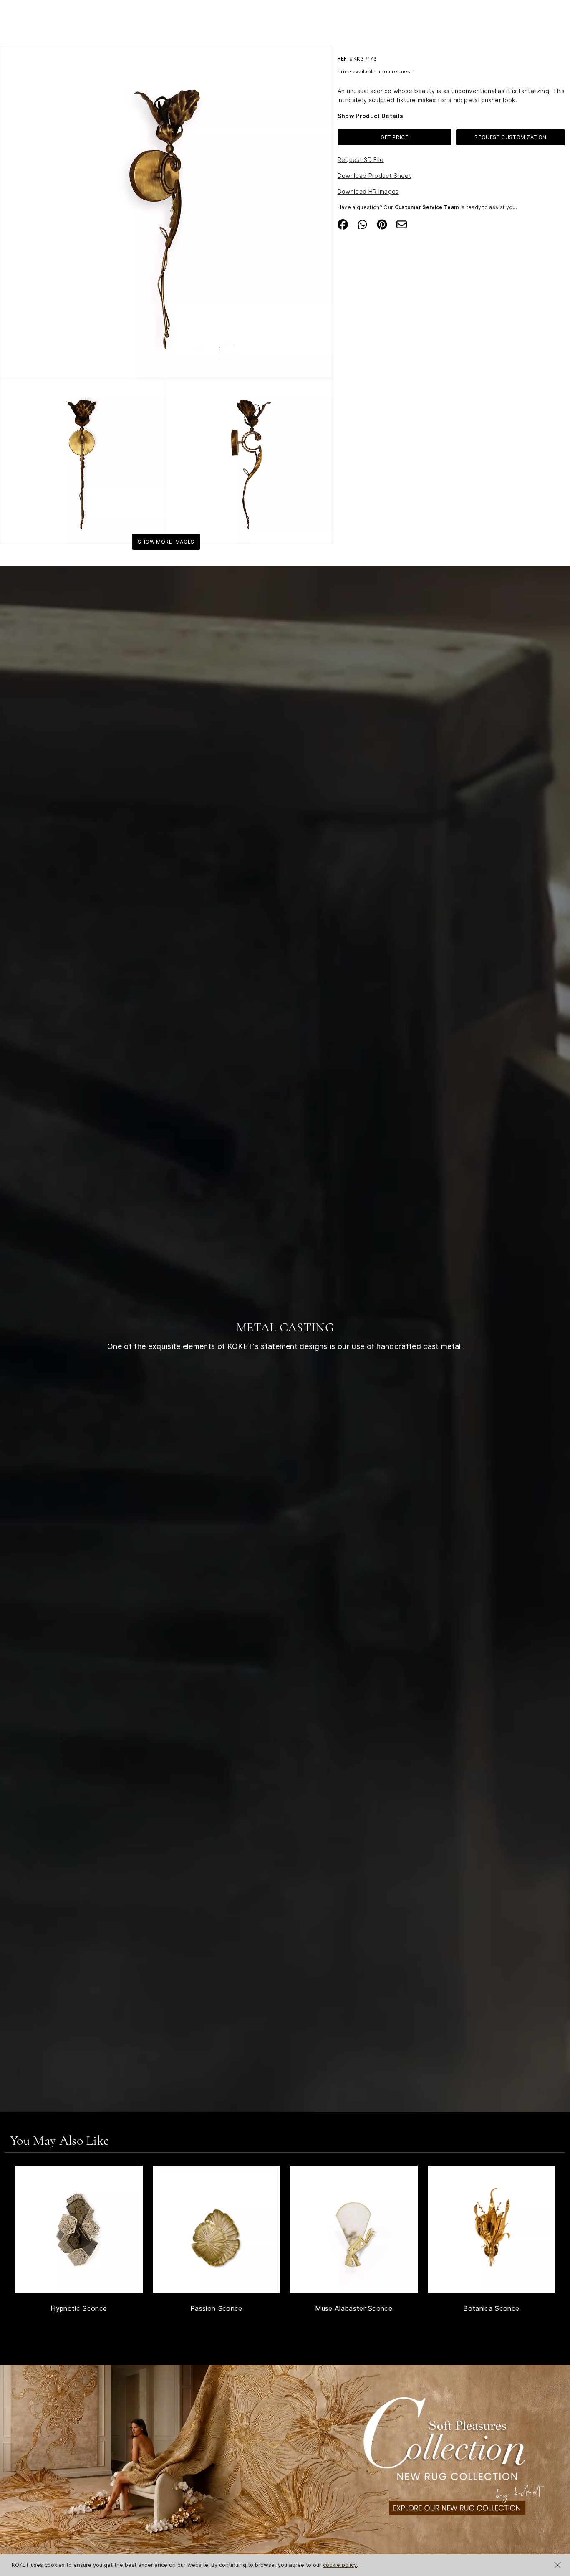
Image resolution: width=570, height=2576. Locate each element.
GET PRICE (394, 137)
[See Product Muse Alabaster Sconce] (354, 2229)
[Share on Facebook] (343, 224)
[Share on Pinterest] (382, 224)
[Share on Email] (402, 224)
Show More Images (166, 542)
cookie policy (340, 2565)
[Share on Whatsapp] (362, 224)
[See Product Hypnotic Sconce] (79, 2229)
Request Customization (511, 137)
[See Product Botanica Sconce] (492, 2229)
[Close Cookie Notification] (557, 2565)
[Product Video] (285, 2465)
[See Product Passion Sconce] (217, 2229)
